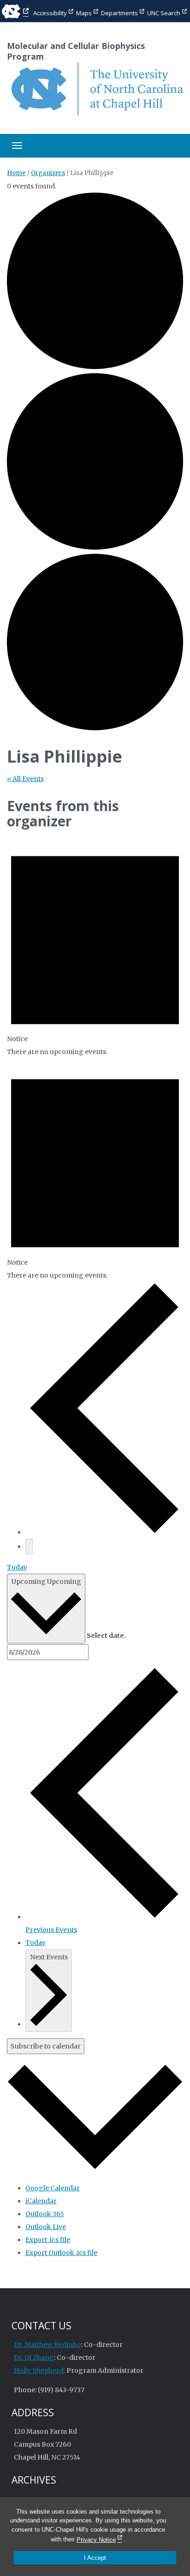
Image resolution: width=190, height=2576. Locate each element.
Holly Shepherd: (39, 2370)
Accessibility (50, 13)
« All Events (25, 779)
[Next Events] (29, 1546)
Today (17, 1567)
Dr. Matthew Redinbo (47, 2345)
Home (16, 173)
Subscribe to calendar (46, 2046)
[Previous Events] (104, 1532)
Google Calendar (53, 2188)
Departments (119, 13)
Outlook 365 (45, 2214)
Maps (84, 13)
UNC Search (164, 13)
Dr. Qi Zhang (34, 2358)
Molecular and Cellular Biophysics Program (76, 51)
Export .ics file (48, 2240)
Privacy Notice (96, 2540)
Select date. (106, 1636)
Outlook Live (46, 2227)
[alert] (95, 947)
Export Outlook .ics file (61, 2253)
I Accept (95, 2558)
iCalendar (41, 2201)
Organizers (48, 173)
